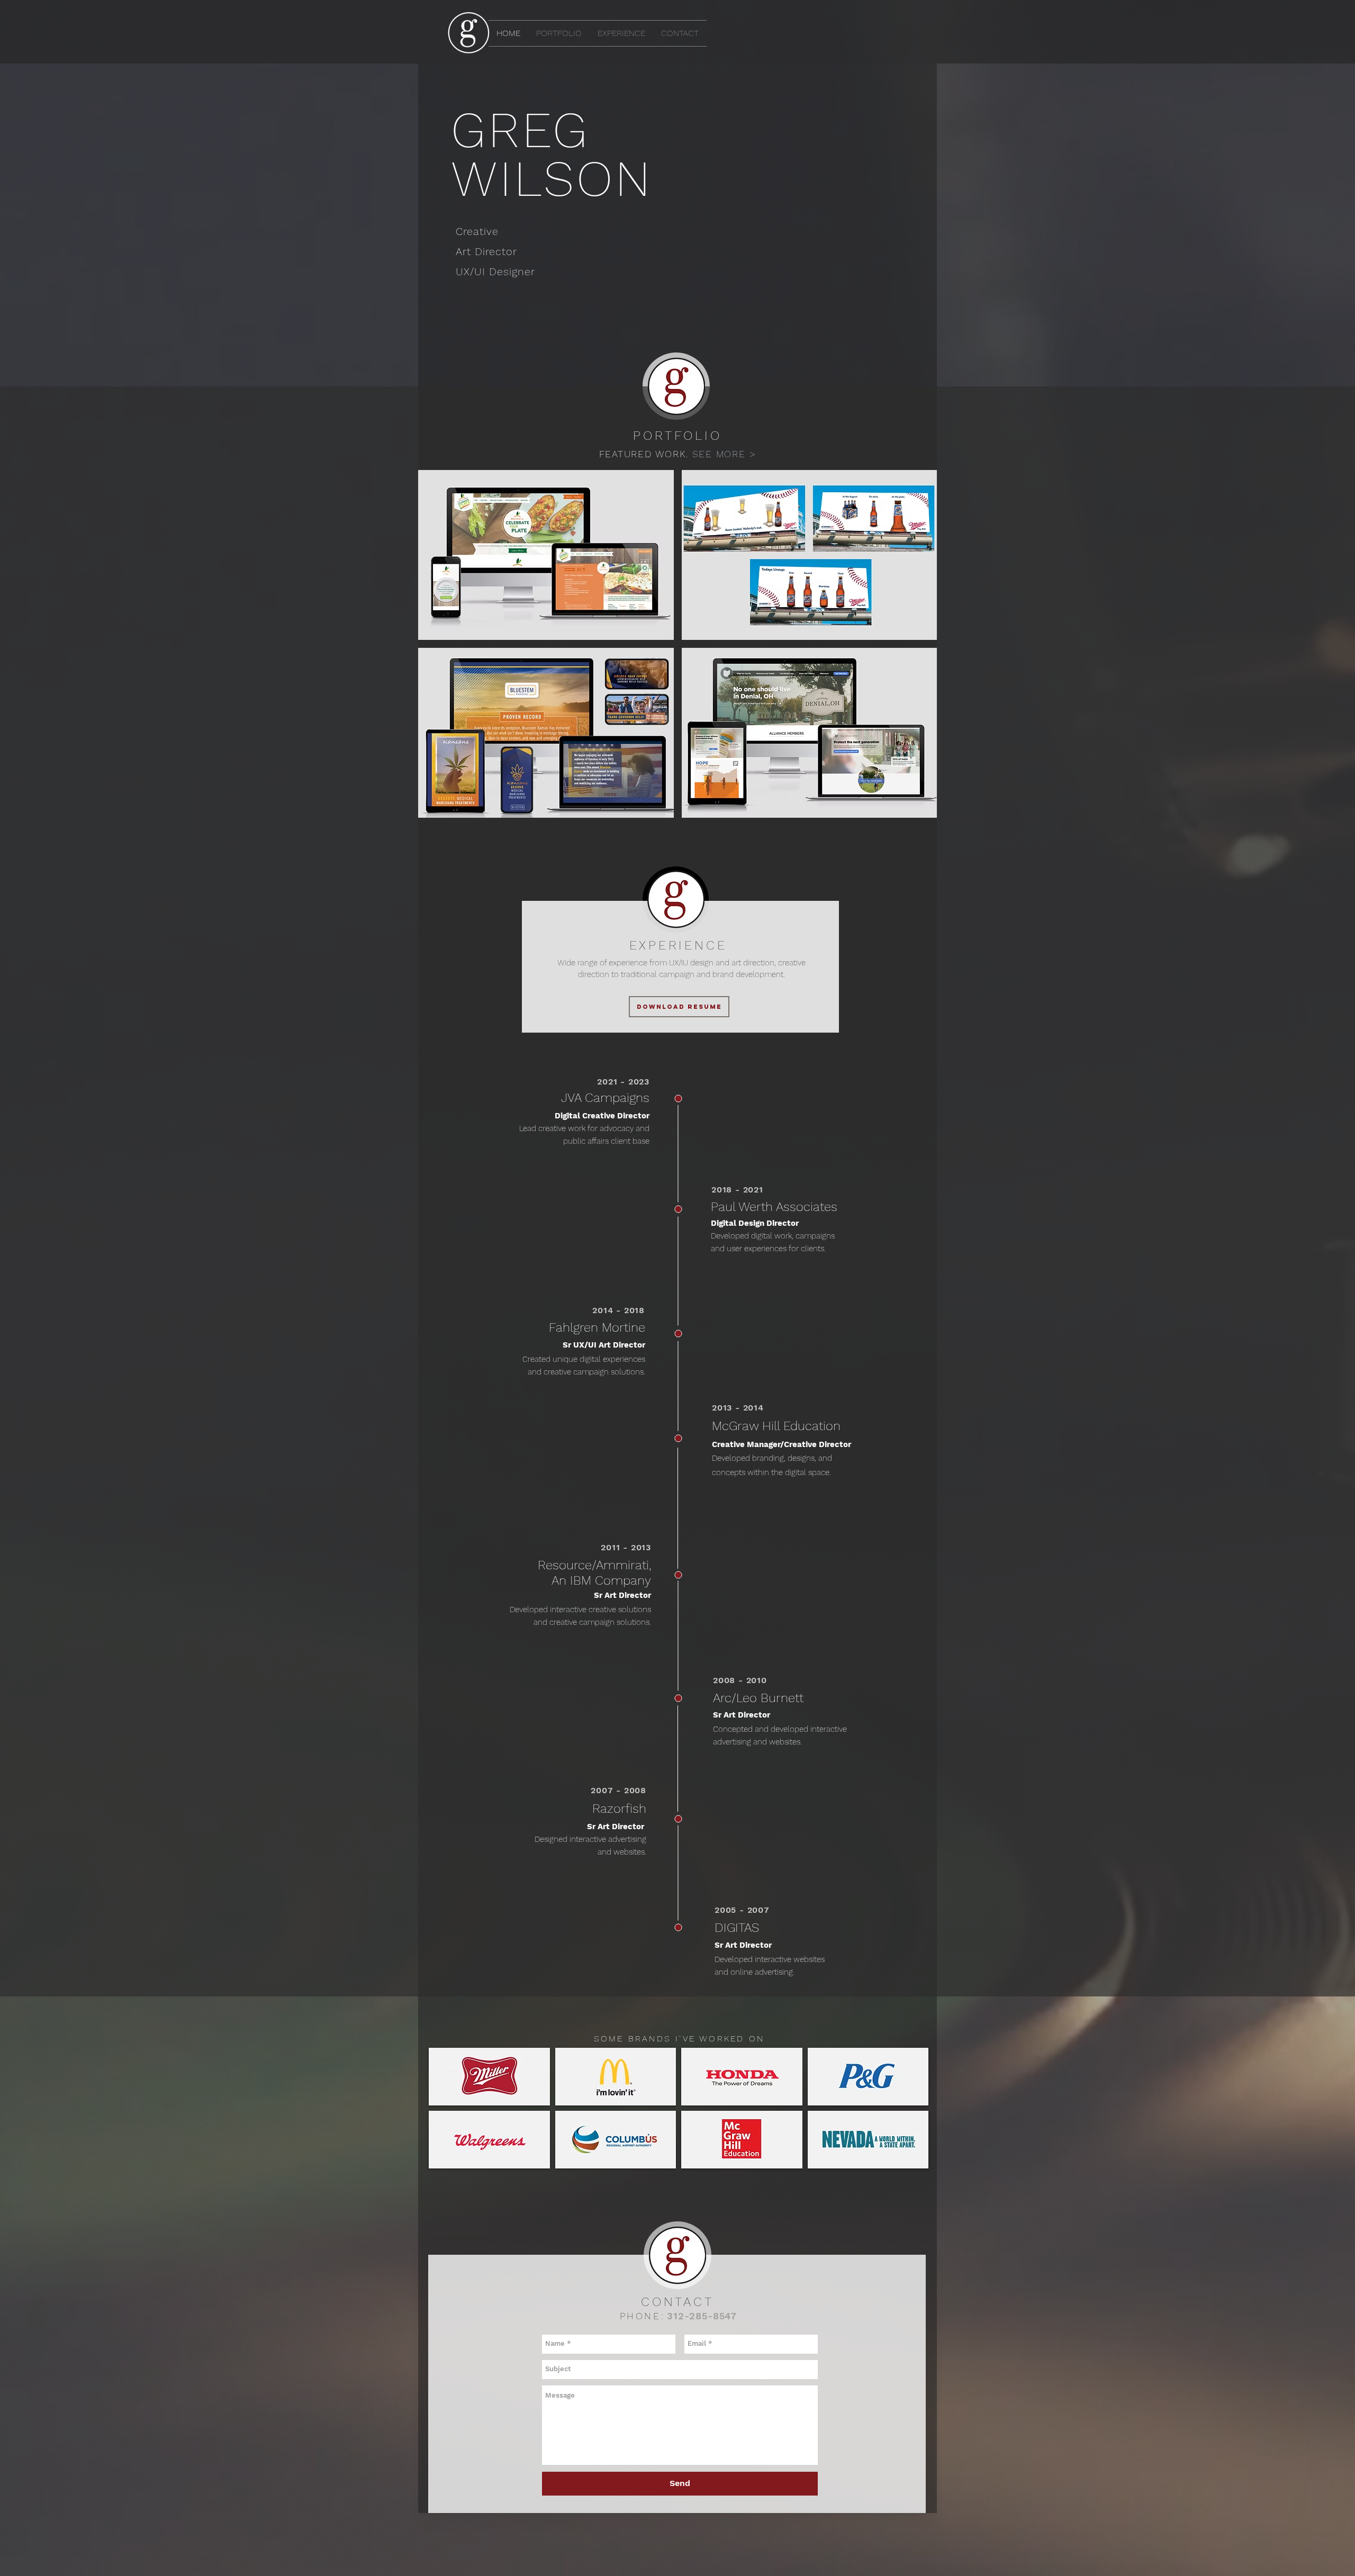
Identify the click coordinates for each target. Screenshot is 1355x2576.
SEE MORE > (724, 454)
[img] (489, 2077)
